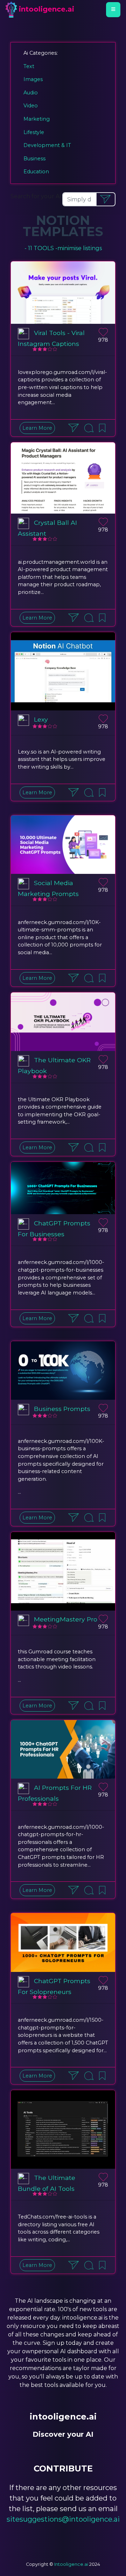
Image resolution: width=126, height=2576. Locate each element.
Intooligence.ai (71, 2564)
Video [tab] (31, 106)
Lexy (41, 719)
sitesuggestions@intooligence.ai (63, 2519)
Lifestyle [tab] (34, 132)
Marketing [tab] (37, 119)
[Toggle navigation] (113, 9)
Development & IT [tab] (47, 145)
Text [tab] (29, 66)
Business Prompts (62, 1409)
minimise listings (80, 248)
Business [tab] (34, 159)
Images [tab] (33, 79)
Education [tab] (36, 172)
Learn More (37, 428)
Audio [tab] (31, 93)
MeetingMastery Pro (66, 1619)
